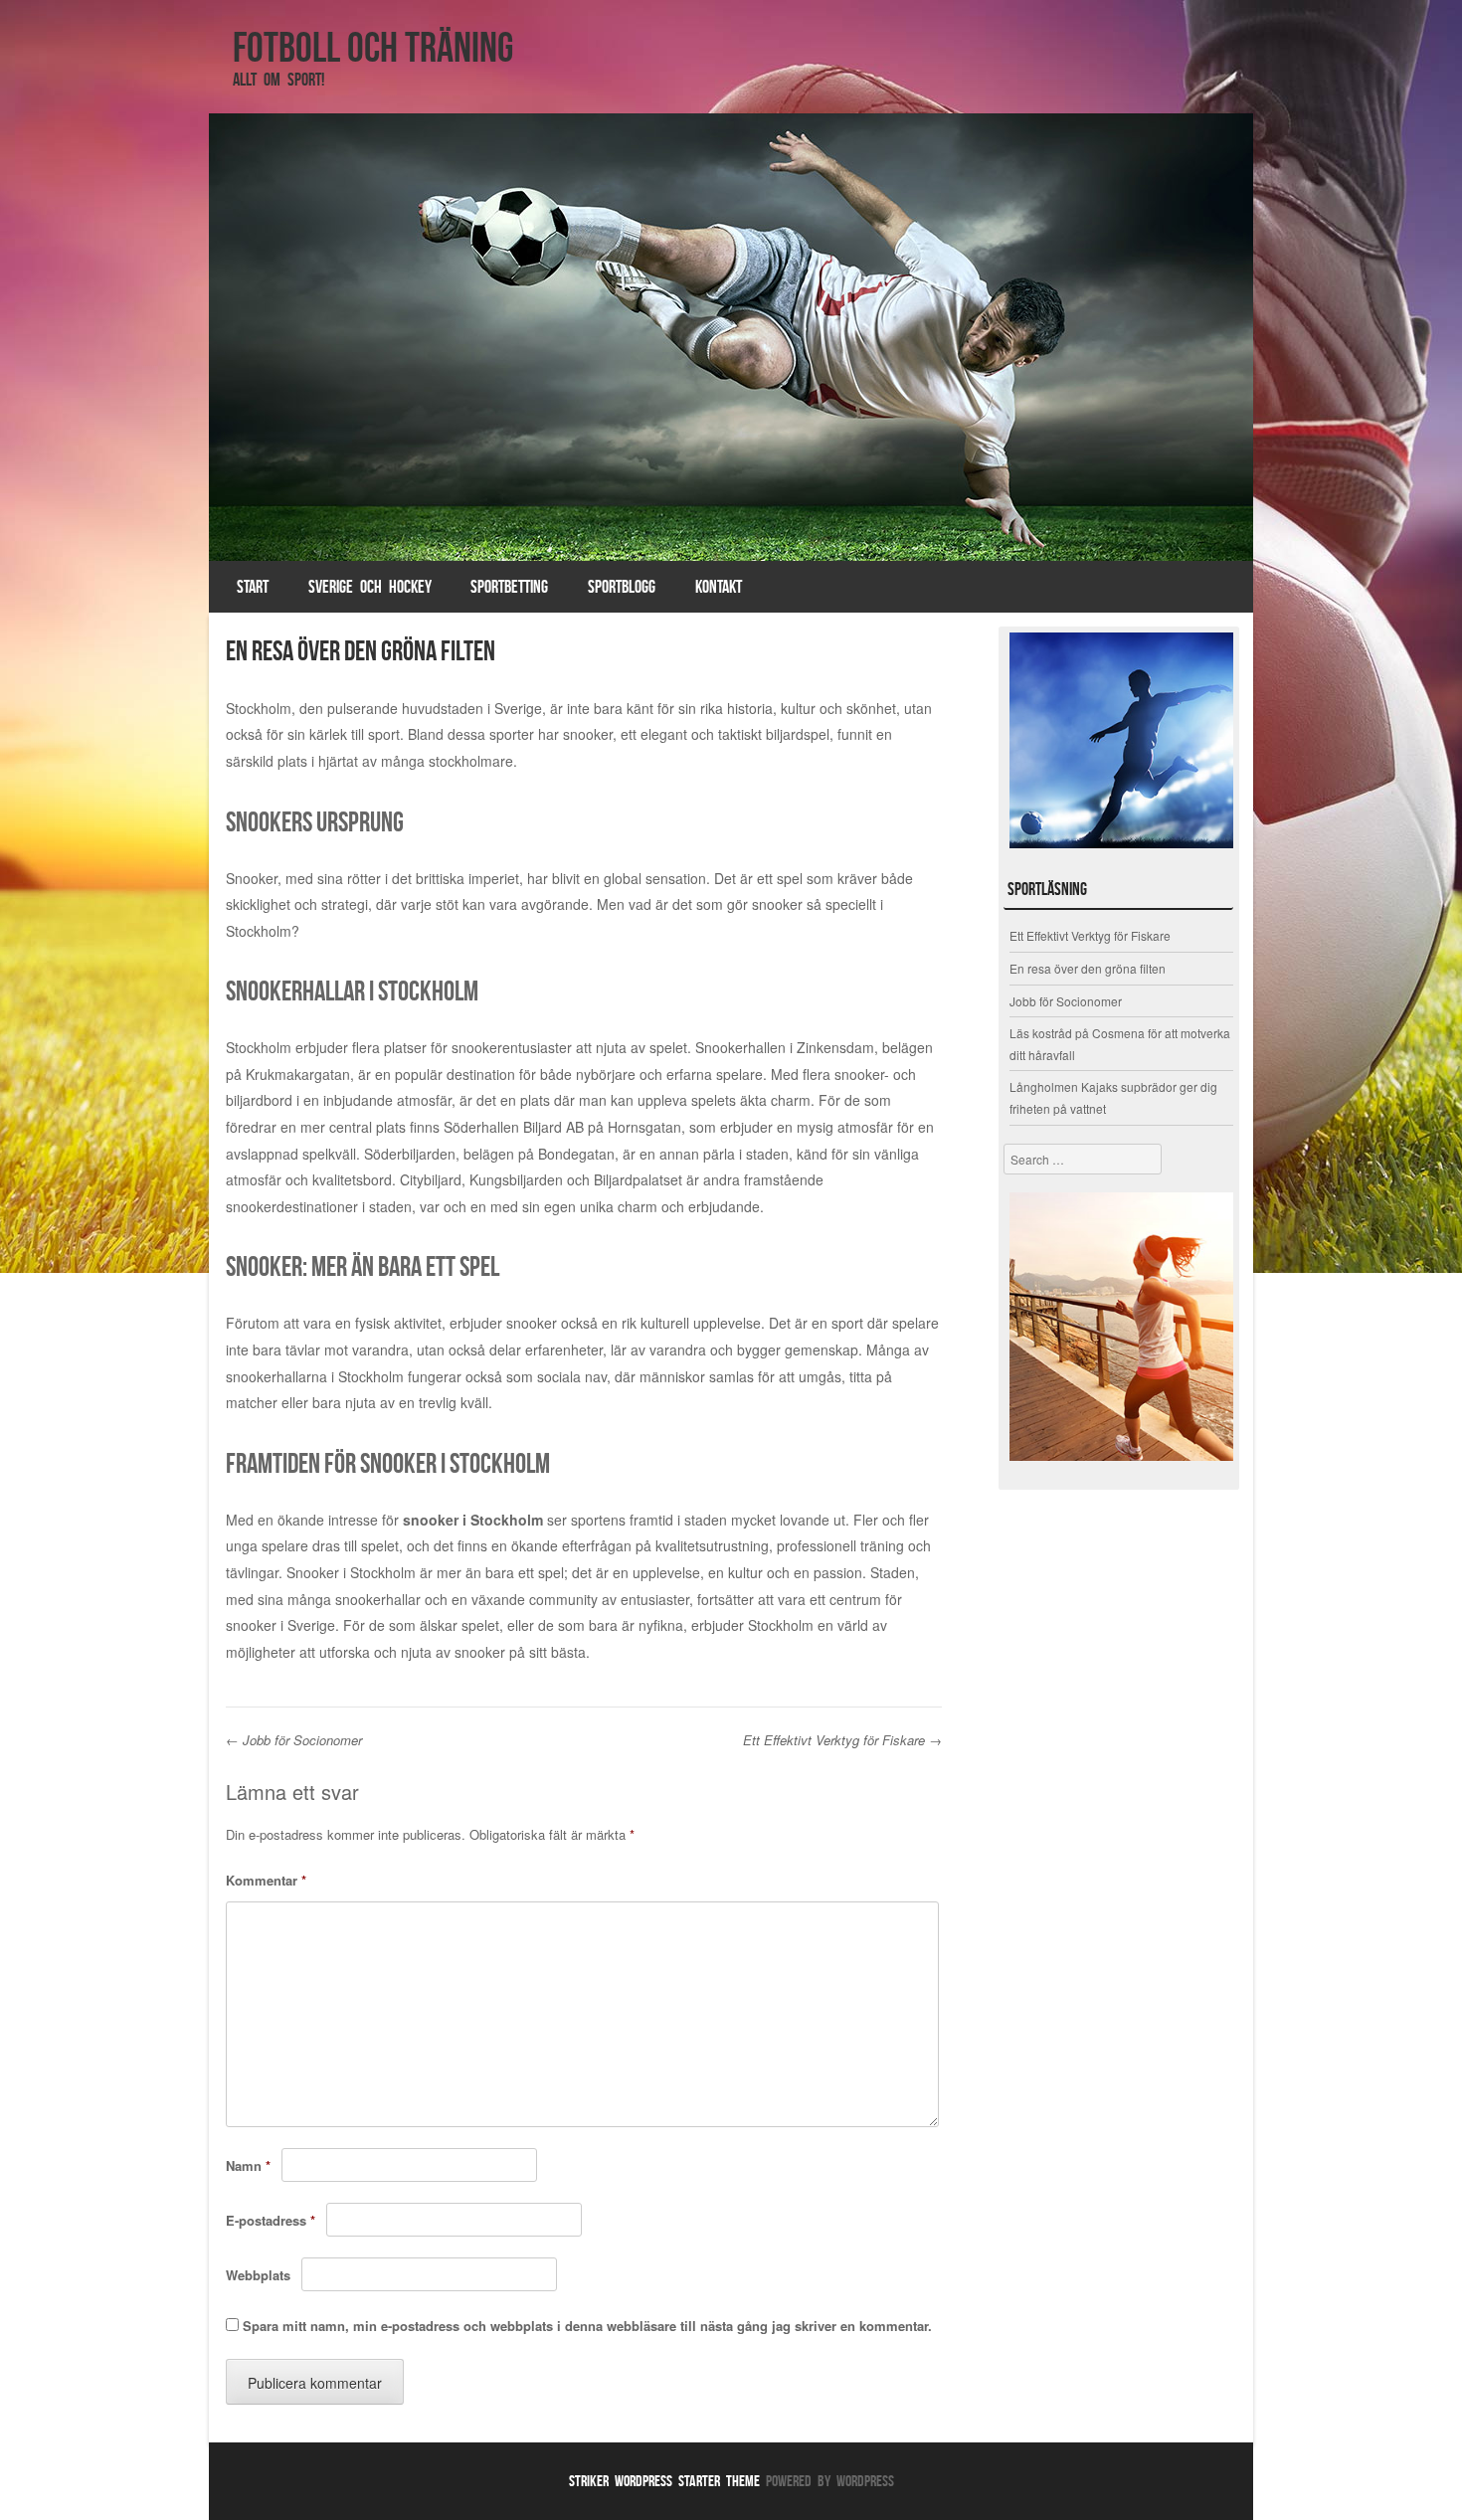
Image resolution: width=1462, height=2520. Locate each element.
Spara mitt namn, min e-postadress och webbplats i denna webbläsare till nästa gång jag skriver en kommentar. (587, 2326)
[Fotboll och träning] (731, 337)
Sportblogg (622, 587)
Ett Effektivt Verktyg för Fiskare (842, 1740)
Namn (248, 2165)
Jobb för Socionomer (294, 1740)
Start (253, 587)
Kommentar (266, 1880)
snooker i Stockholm (473, 1520)
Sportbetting (509, 587)
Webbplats (258, 2275)
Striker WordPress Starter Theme (664, 2481)
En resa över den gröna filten (1088, 968)
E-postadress (271, 2220)
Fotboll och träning (373, 47)
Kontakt (719, 587)
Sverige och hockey (370, 587)
